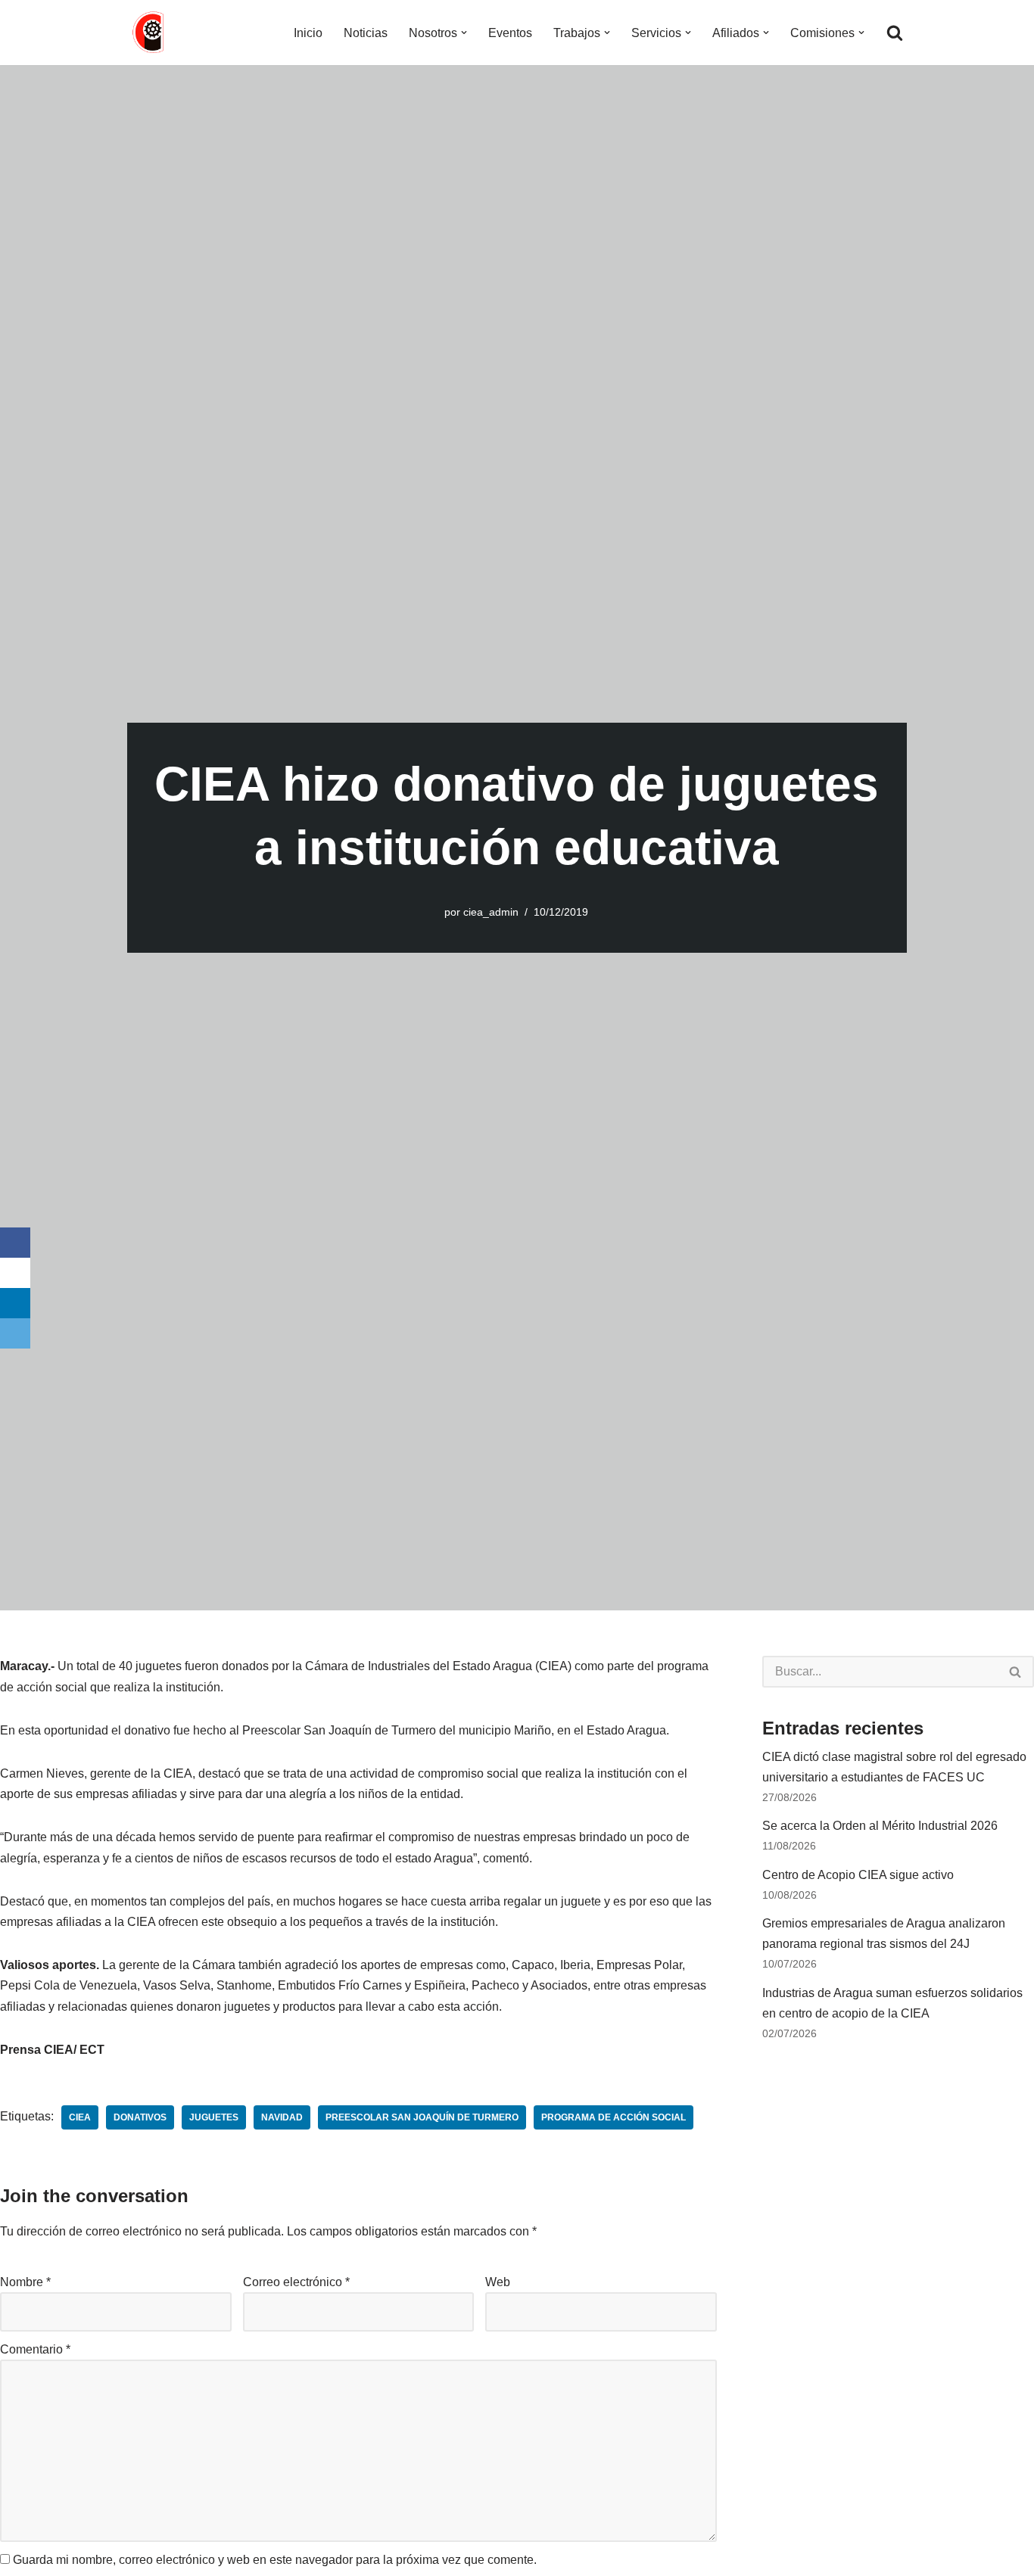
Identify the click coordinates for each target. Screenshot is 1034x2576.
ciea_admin (491, 912)
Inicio (308, 33)
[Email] (15, 1333)
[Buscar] (895, 33)
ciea (80, 2117)
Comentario (35, 2349)
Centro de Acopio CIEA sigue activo (858, 1875)
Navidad (282, 2117)
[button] (464, 33)
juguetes (214, 2117)
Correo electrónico (296, 2282)
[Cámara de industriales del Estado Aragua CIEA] (150, 33)
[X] (15, 1273)
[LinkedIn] (15, 1303)
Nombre (25, 2282)
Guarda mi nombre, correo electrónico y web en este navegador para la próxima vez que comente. (275, 2560)
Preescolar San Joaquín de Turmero (422, 2117)
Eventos (510, 33)
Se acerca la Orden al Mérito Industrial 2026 (880, 1826)
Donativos (140, 2117)
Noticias (366, 33)
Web (498, 2282)
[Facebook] (15, 1243)
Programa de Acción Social (614, 2117)
